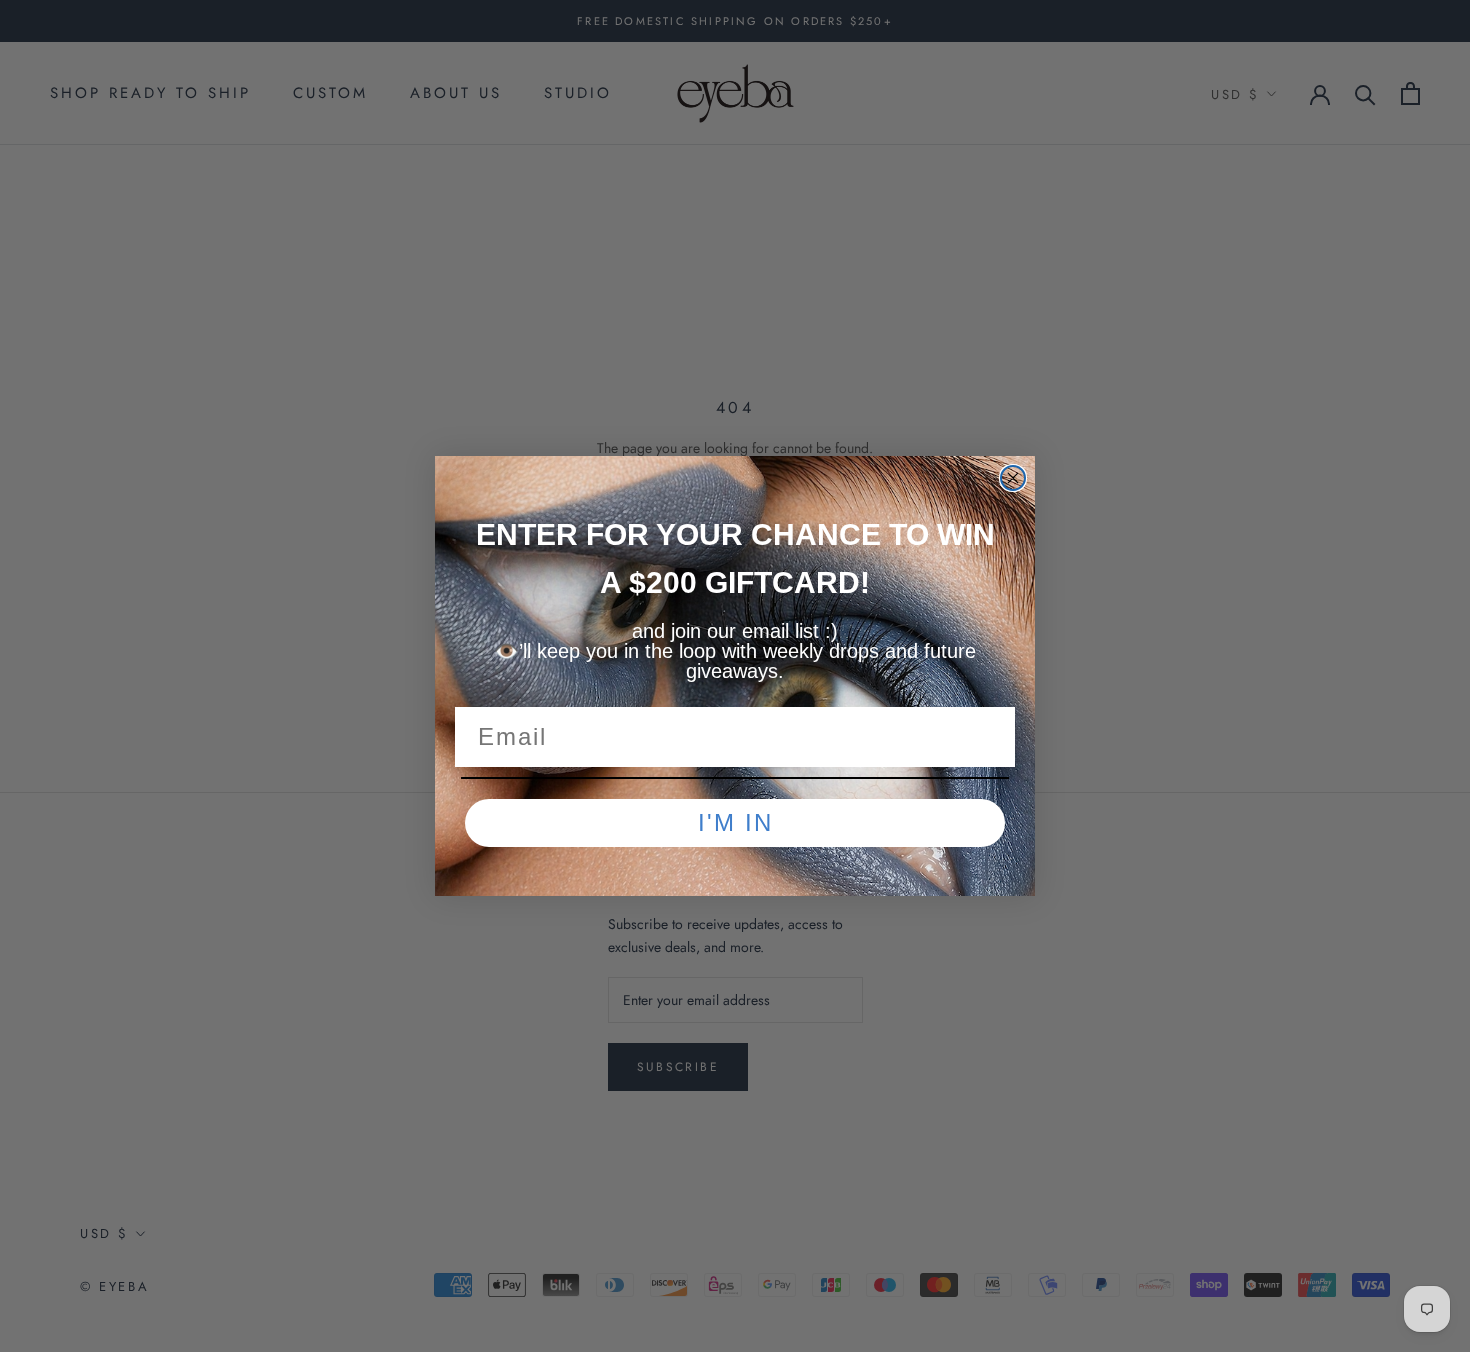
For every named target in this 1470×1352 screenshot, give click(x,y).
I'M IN (735, 822)
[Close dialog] (1013, 478)
